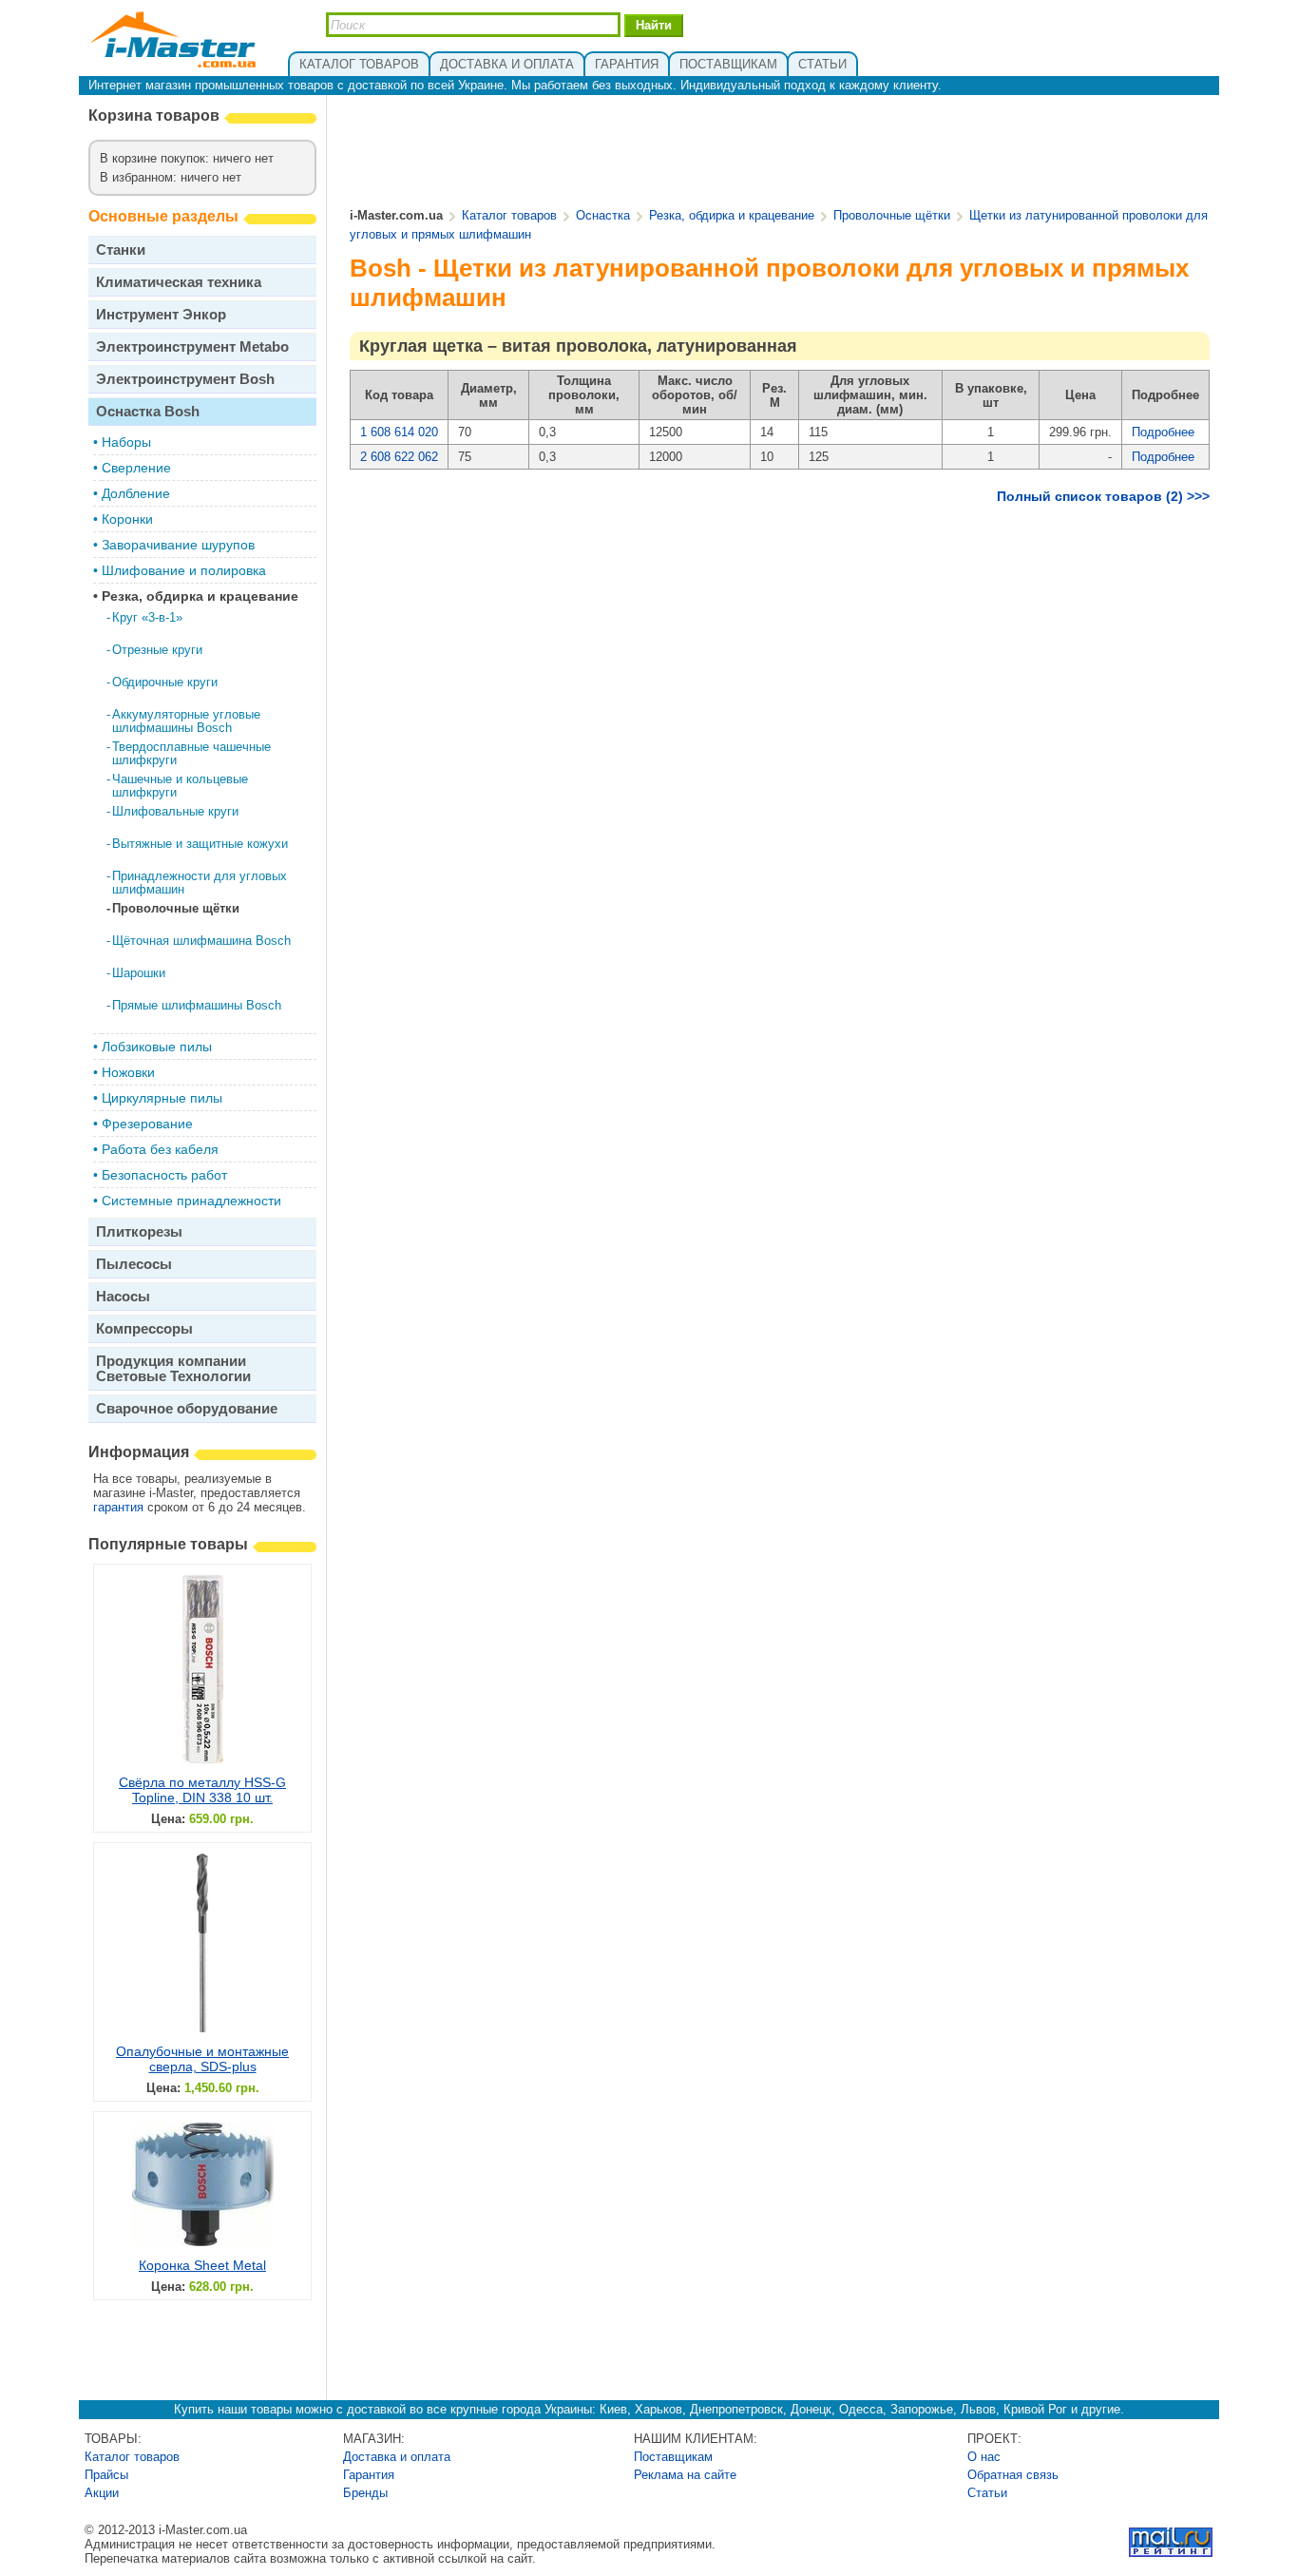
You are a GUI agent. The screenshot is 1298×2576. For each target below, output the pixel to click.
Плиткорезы (139, 1231)
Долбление (136, 493)
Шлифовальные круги (175, 811)
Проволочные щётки (176, 908)
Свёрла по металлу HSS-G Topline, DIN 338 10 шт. (202, 1790)
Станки (121, 250)
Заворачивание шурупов (178, 545)
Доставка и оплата (397, 2457)
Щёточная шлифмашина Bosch (201, 941)
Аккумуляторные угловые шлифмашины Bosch (186, 721)
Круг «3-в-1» (147, 617)
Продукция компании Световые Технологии (173, 1368)
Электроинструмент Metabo (192, 346)
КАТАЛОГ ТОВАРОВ (359, 64)
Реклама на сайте (685, 2475)
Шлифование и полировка (184, 570)
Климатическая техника (179, 282)
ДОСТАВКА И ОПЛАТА (507, 64)
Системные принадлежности (191, 1201)
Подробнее (1163, 432)
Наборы (126, 442)
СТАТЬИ (822, 64)
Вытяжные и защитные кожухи (200, 844)
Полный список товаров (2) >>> (1103, 496)
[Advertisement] (780, 153)
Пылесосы (134, 1264)
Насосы (123, 1296)
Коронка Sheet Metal (202, 2265)
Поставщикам (673, 2457)
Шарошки (139, 973)
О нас (984, 2457)
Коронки (127, 519)
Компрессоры (144, 1328)
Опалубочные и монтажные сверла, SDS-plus (202, 2059)
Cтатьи (987, 2493)
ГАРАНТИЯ (627, 64)
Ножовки (128, 1072)
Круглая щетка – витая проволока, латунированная (578, 346)
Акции (102, 2493)
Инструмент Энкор (161, 314)
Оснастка (603, 215)
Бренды (365, 2493)
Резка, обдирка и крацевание (200, 596)
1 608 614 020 (399, 432)
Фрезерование (147, 1124)
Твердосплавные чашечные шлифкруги (191, 753)
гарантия (118, 1507)
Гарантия (369, 2475)
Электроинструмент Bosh (185, 379)
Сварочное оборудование (187, 1408)
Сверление (136, 468)
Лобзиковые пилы (157, 1047)
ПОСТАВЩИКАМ (728, 64)
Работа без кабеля (160, 1149)
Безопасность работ (164, 1175)
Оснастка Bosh (148, 411)
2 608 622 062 (399, 457)
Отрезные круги (157, 650)
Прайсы (106, 2475)
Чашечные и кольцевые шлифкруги (180, 786)
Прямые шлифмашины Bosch (197, 1005)
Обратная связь (1013, 2475)
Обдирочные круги (165, 682)
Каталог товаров (509, 215)
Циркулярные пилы (162, 1098)
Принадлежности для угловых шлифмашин (200, 883)
